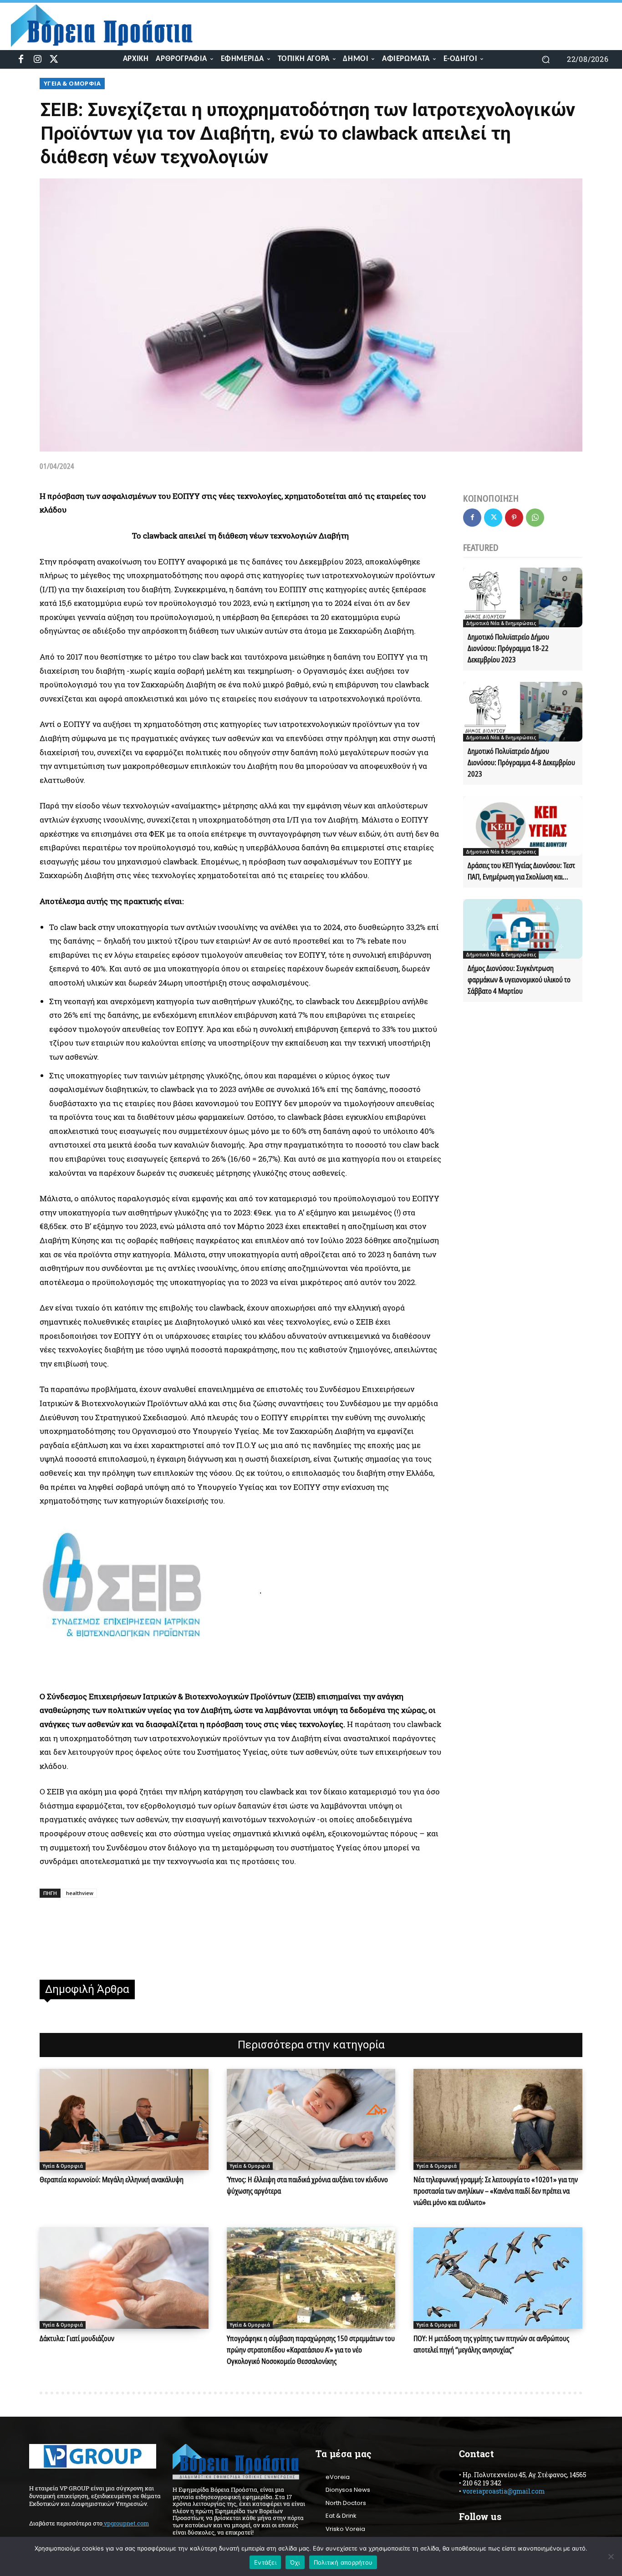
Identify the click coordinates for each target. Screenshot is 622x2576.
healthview (80, 1893)
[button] (546, 59)
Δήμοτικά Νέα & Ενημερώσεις (501, 623)
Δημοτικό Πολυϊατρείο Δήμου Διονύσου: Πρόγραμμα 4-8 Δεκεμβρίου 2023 (521, 762)
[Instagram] (37, 59)
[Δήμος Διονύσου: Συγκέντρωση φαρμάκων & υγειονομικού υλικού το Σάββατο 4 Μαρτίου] (523, 929)
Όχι (295, 2562)
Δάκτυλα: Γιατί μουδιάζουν (77, 2338)
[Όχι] (611, 2556)
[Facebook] (21, 59)
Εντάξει (265, 2562)
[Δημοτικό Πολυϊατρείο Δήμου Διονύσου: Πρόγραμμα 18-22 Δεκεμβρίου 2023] (523, 597)
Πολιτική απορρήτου (343, 2562)
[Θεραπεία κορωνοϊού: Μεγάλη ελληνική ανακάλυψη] (124, 2119)
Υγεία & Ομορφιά (72, 83)
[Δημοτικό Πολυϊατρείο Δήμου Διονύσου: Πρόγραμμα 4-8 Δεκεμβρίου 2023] (523, 712)
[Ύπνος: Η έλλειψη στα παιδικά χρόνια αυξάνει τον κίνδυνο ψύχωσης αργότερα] (311, 2119)
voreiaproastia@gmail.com (504, 2491)
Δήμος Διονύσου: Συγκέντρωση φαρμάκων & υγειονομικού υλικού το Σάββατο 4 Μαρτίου (519, 980)
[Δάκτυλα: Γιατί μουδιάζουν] (124, 2278)
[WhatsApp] (535, 518)
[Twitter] (54, 59)
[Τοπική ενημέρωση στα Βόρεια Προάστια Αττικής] (109, 26)
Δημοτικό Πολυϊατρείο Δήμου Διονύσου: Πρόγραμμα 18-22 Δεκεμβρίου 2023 (508, 648)
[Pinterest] (514, 518)
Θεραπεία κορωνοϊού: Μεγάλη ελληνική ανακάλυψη (112, 2180)
